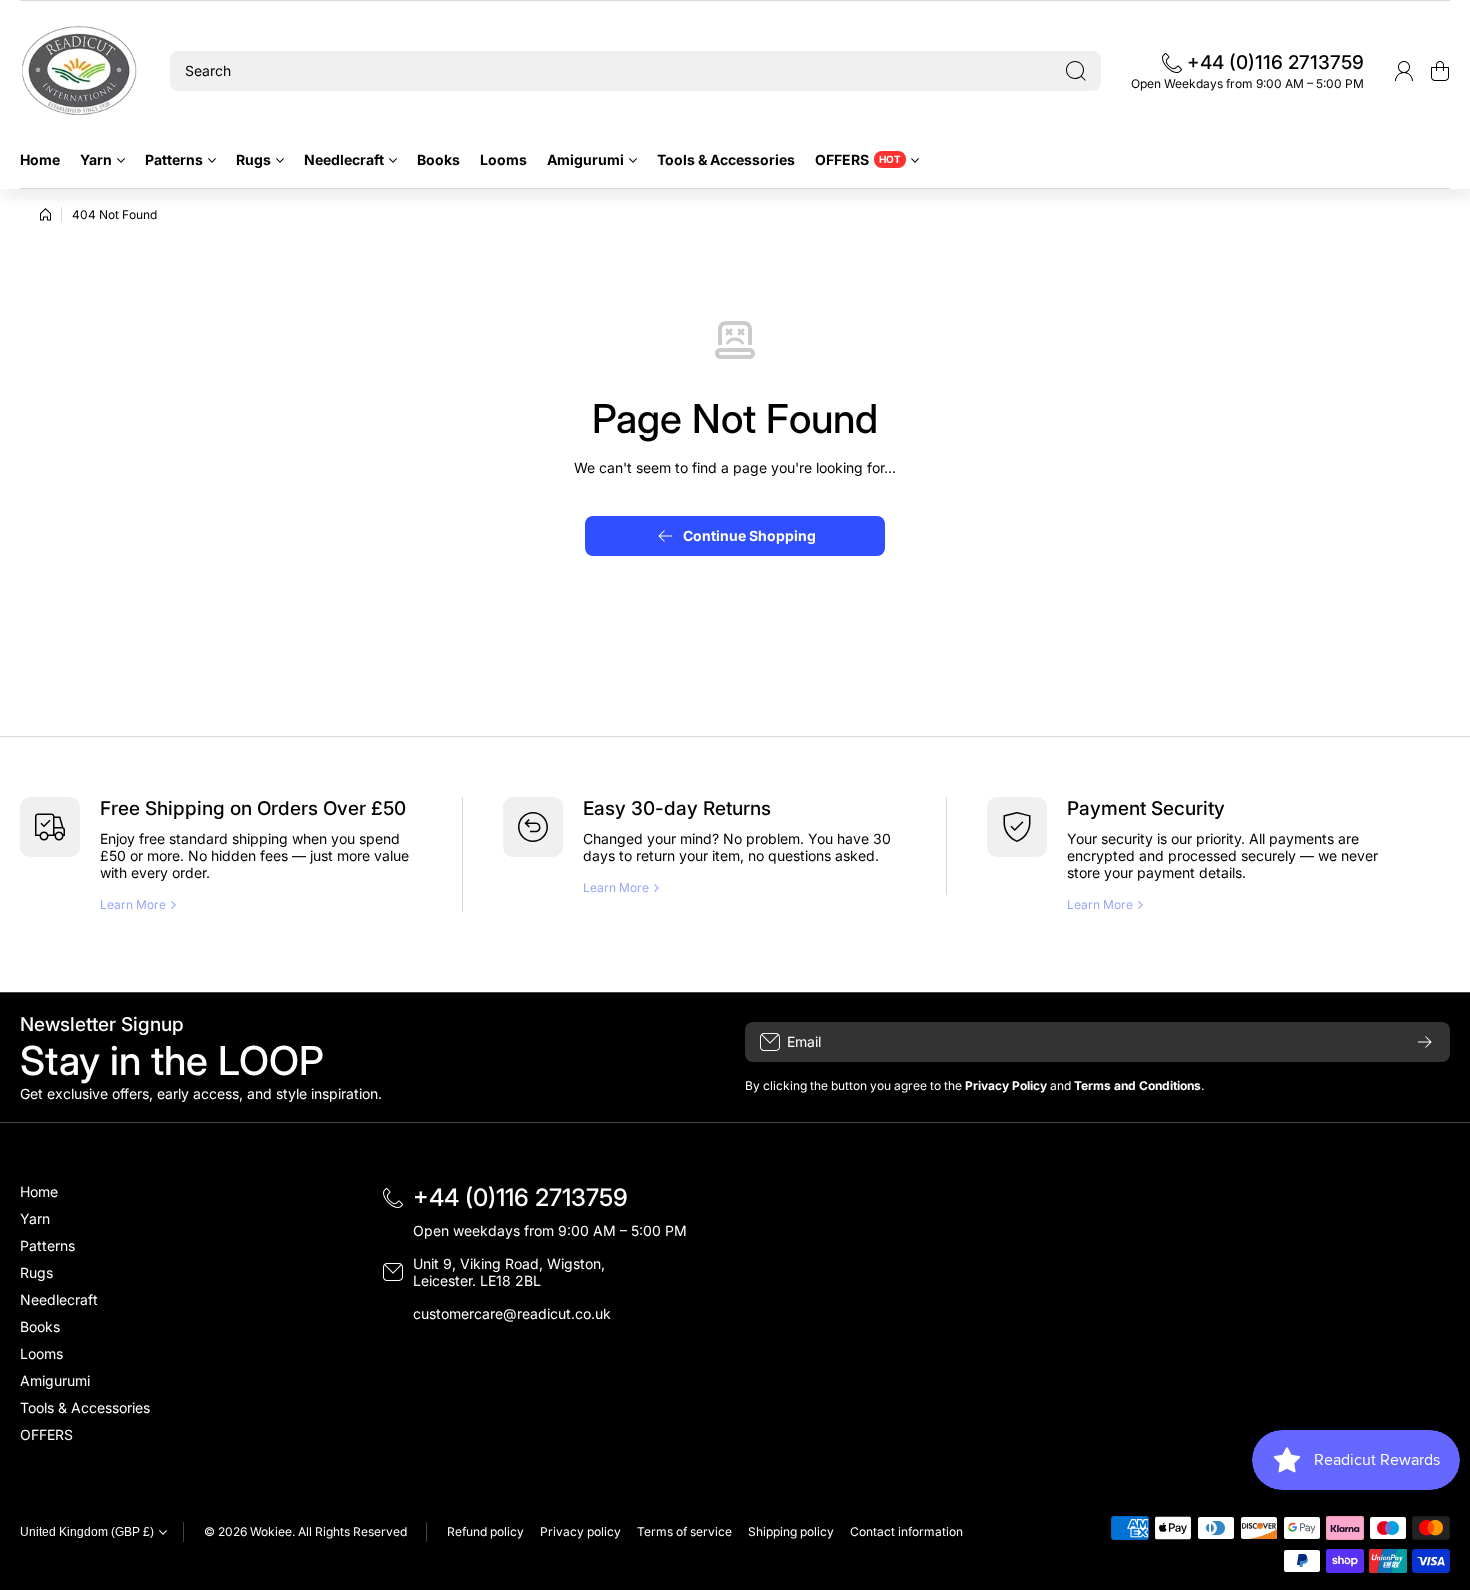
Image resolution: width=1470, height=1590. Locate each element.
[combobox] (635, 71)
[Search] (1076, 71)
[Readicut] (80, 71)
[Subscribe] (1425, 1042)
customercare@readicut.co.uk (512, 1313)
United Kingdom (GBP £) (87, 1532)
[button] (1440, 71)
